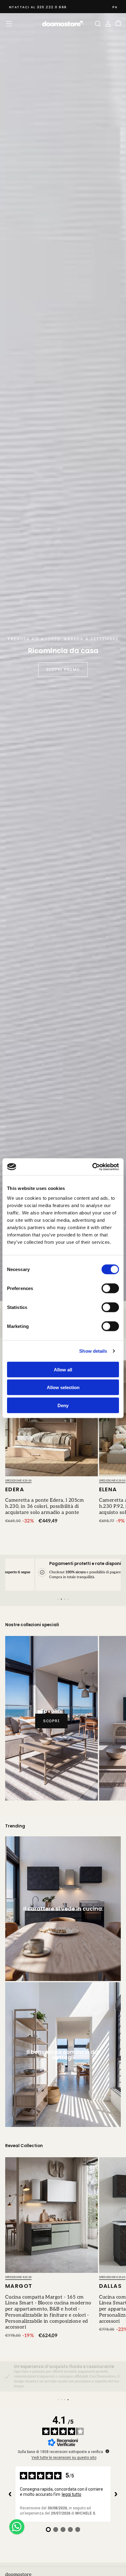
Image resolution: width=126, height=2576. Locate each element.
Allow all (63, 1369)
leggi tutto (72, 2494)
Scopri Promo (63, 669)
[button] (9, 24)
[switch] (110, 1288)
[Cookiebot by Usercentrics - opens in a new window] (92, 1167)
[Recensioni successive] (116, 2494)
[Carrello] (118, 24)
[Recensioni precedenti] (10, 2494)
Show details (93, 1351)
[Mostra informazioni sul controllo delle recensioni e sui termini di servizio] (107, 2451)
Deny (63, 1405)
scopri (51, 1721)
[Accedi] (108, 24)
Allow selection (63, 1387)
